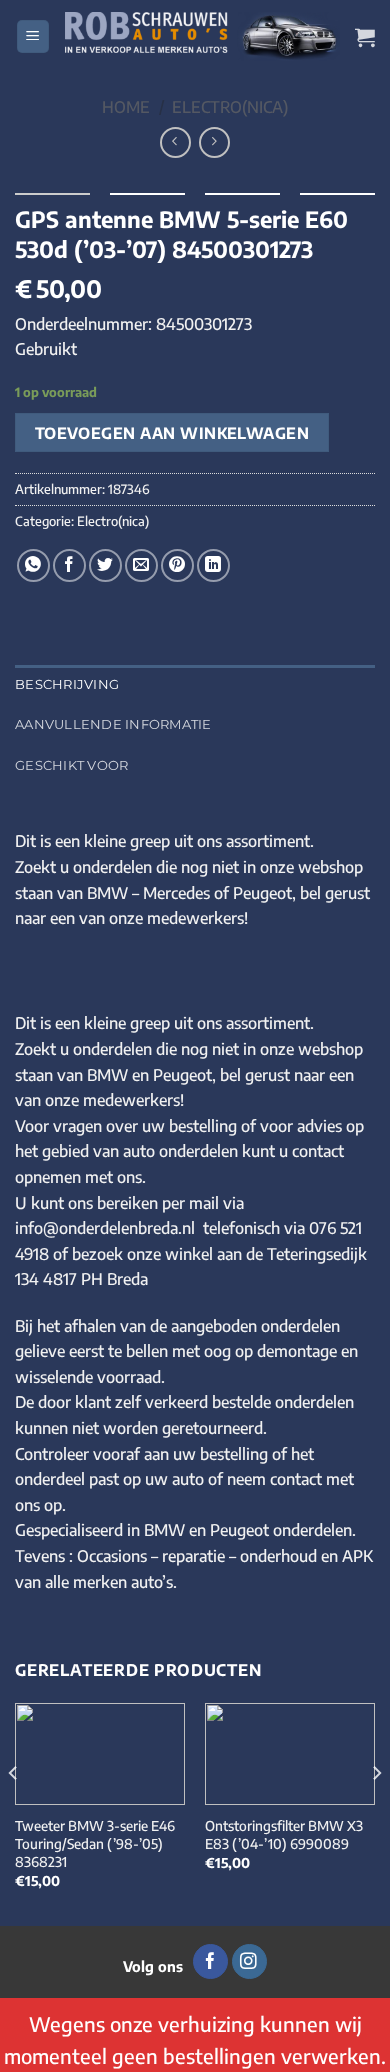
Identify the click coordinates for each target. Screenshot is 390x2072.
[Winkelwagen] (365, 37)
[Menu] (33, 36)
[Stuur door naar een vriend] (141, 565)
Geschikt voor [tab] (71, 765)
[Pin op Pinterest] (177, 565)
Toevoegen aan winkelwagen (172, 432)
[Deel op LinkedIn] (213, 565)
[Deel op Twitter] (105, 565)
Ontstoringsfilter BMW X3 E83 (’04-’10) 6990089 (284, 1834)
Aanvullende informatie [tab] (113, 724)
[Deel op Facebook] (69, 565)
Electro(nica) (230, 107)
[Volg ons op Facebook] (210, 1962)
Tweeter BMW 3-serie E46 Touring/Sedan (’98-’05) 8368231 (95, 1843)
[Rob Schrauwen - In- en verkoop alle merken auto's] (202, 36)
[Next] (376, 1812)
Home (126, 107)
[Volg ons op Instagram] (249, 1962)
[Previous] (14, 1812)
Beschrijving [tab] (67, 684)
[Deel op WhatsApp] (33, 565)
